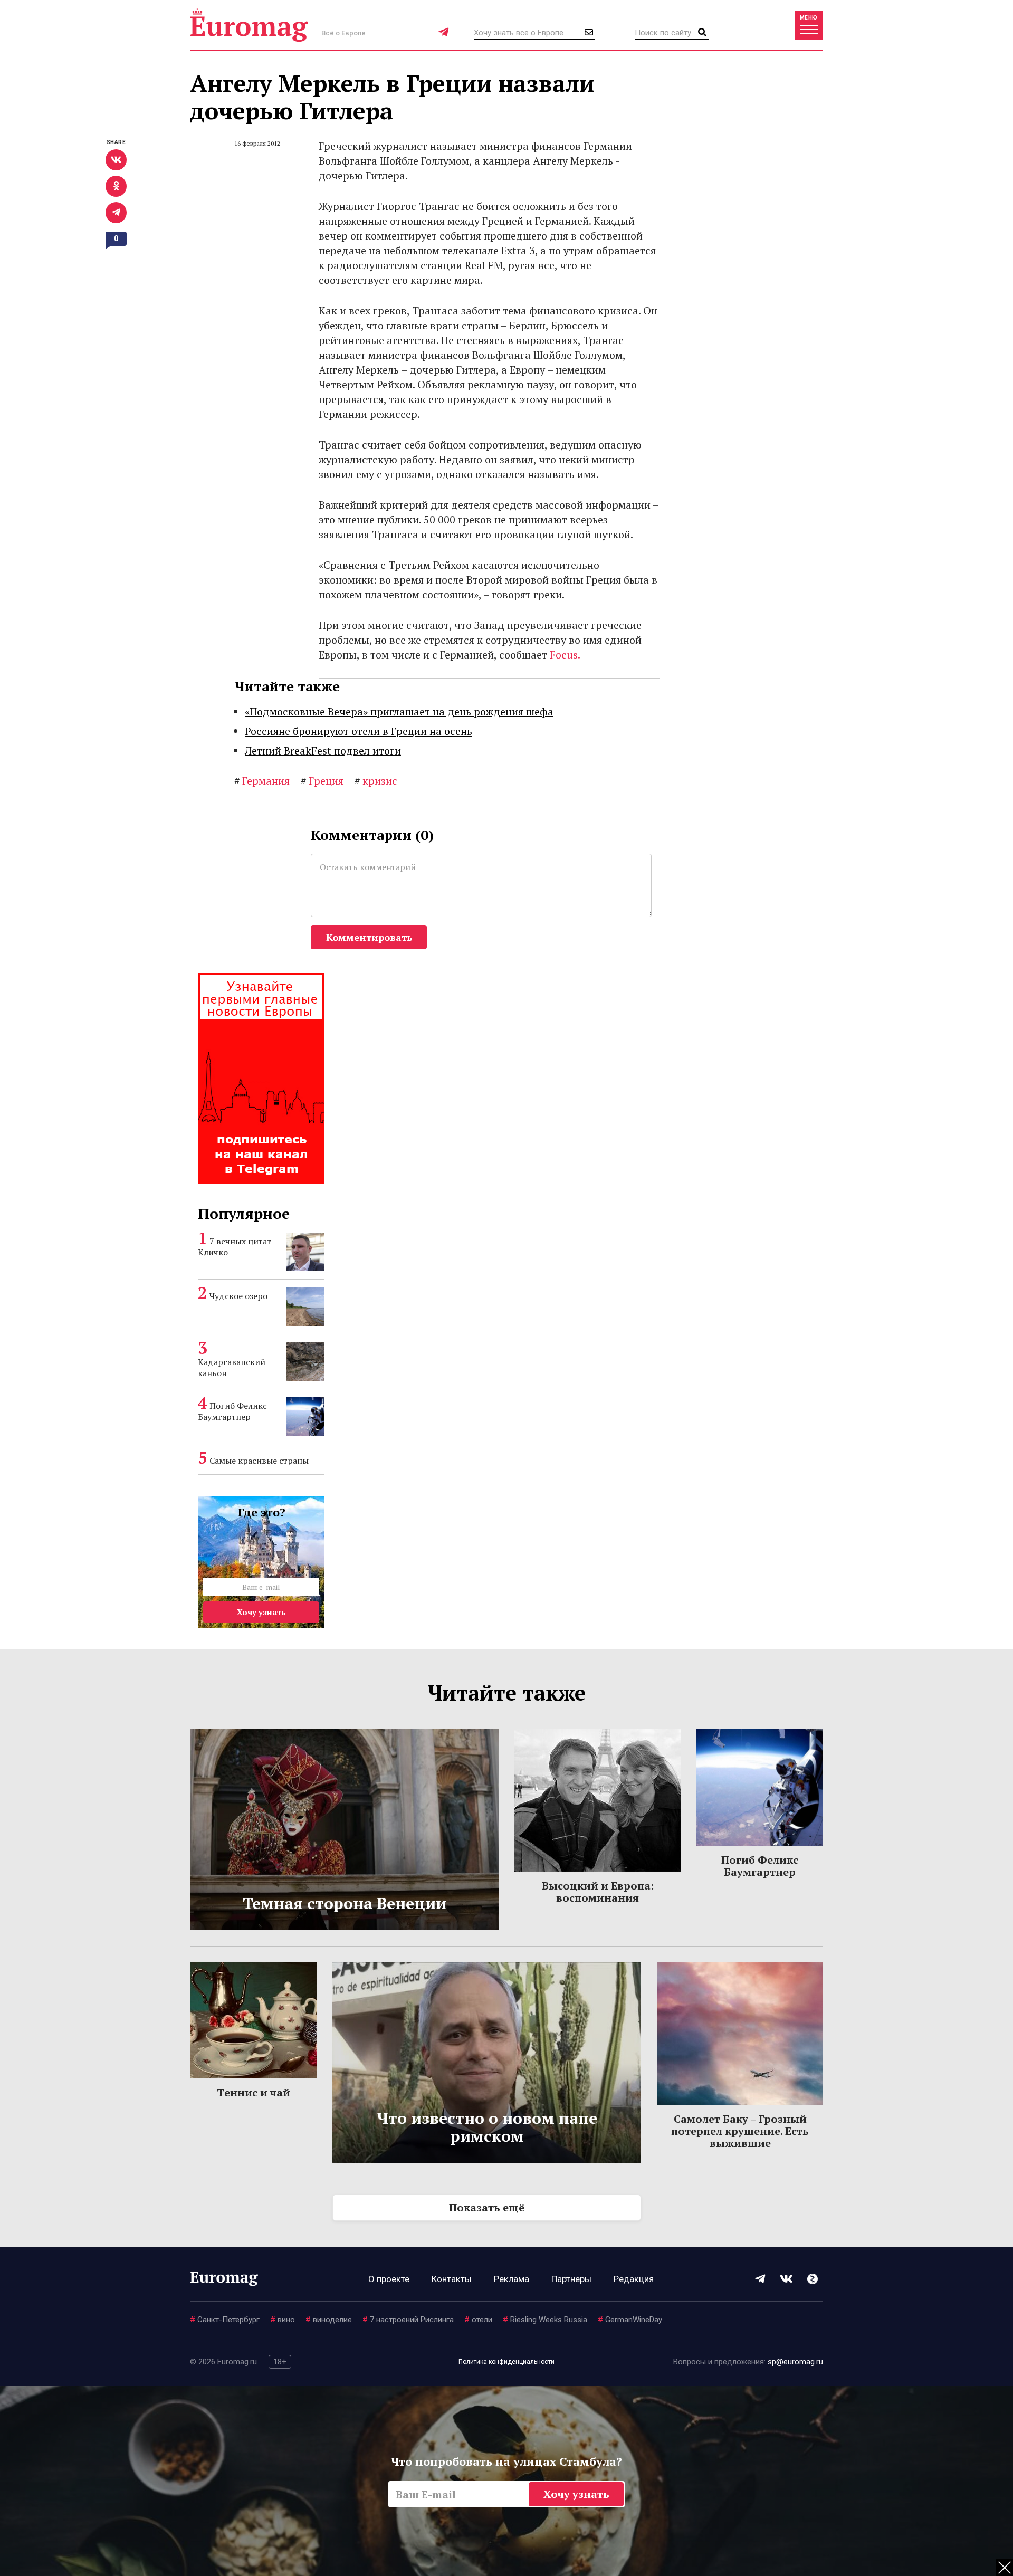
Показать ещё (487, 2207)
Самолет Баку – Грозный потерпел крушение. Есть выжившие (740, 2131)
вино (283, 2320)
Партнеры (571, 2279)
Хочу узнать (261, 1612)
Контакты (452, 2279)
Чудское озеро (238, 1296)
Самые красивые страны (259, 1461)
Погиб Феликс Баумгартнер (232, 1411)
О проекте (389, 2279)
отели (478, 2320)
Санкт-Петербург (225, 2320)
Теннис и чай (254, 2092)
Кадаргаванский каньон (232, 1367)
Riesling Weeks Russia (545, 2320)
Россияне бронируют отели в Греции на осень (359, 731)
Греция (322, 781)
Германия (262, 781)
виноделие (329, 2320)
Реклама (512, 2279)
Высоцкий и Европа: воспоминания (598, 1892)
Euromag (249, 25)
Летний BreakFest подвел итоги (323, 751)
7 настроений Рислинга (408, 2320)
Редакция (634, 2279)
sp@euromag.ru (795, 2362)
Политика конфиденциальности (506, 2362)
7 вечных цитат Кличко (235, 1247)
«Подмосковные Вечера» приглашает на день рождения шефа (399, 712)
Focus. (565, 655)
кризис (376, 781)
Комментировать (369, 937)
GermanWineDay (630, 2320)
